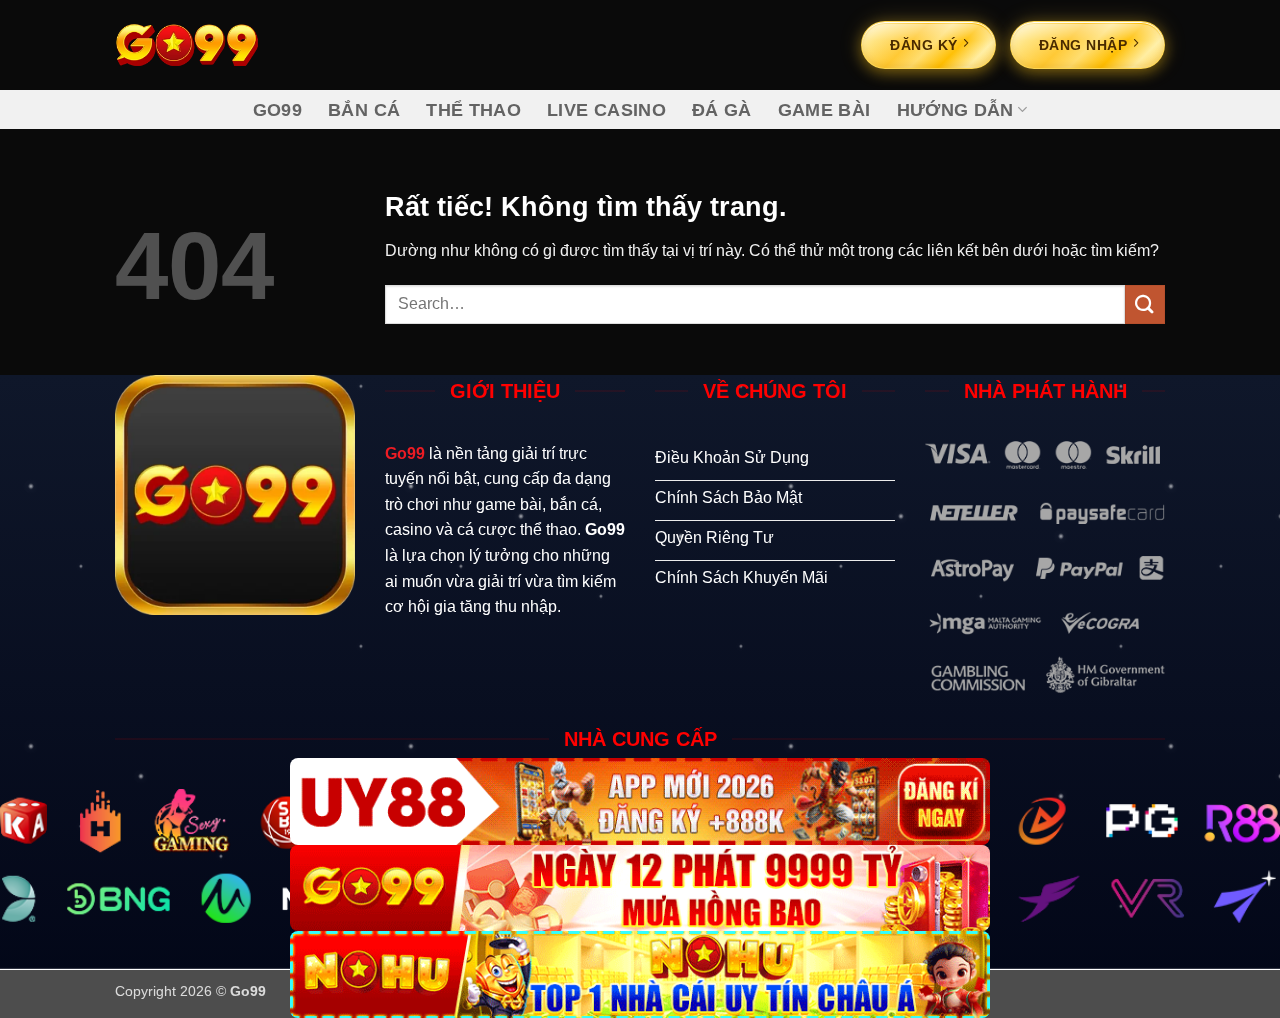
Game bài (824, 110)
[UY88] (640, 801)
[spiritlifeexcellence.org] (215, 45)
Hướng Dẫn (955, 110)
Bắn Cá (364, 110)
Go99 (405, 453)
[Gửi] (1145, 304)
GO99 (277, 110)
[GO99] (640, 888)
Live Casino (606, 110)
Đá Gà (722, 110)
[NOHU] (640, 974)
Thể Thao (473, 110)
